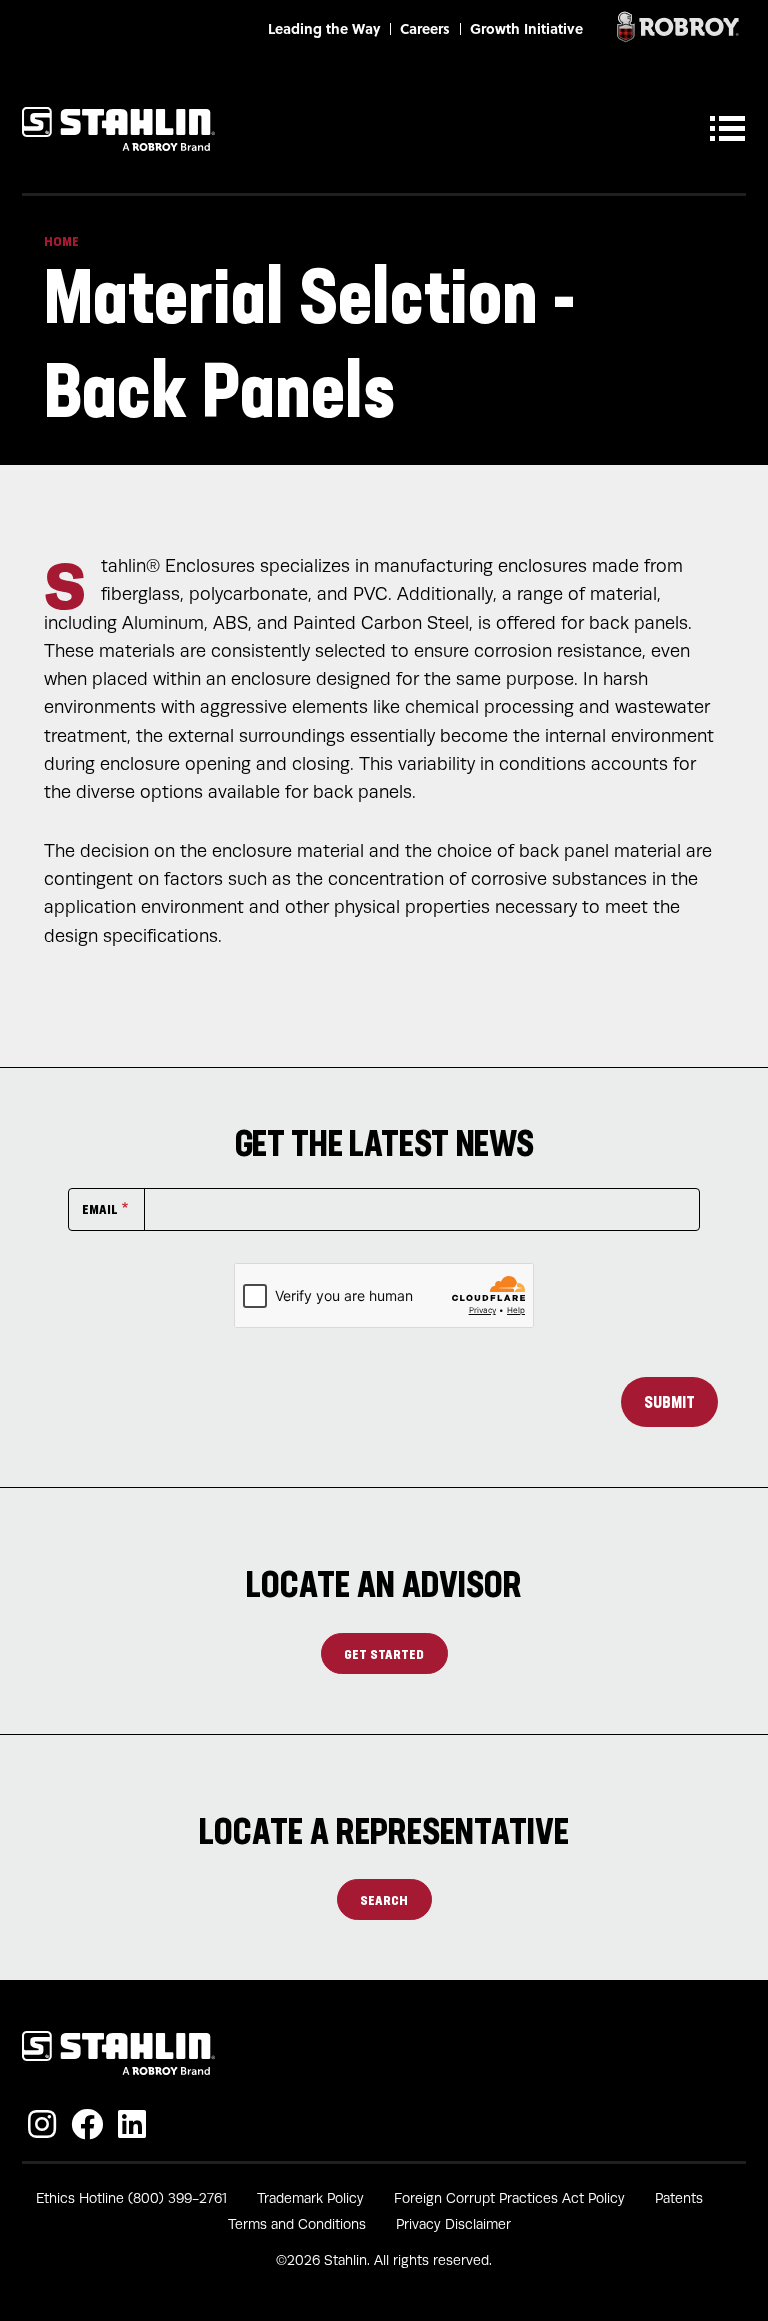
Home (61, 241)
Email (100, 1208)
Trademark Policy (310, 2198)
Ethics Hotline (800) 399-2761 (131, 2198)
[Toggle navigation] (732, 128)
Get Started (384, 1653)
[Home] (118, 129)
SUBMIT (669, 1402)
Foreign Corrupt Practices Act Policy (509, 2198)
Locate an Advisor (384, 1584)
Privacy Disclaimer (453, 2224)
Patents (679, 2198)
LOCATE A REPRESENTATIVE (384, 1831)
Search (384, 1899)
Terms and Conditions (297, 2224)
